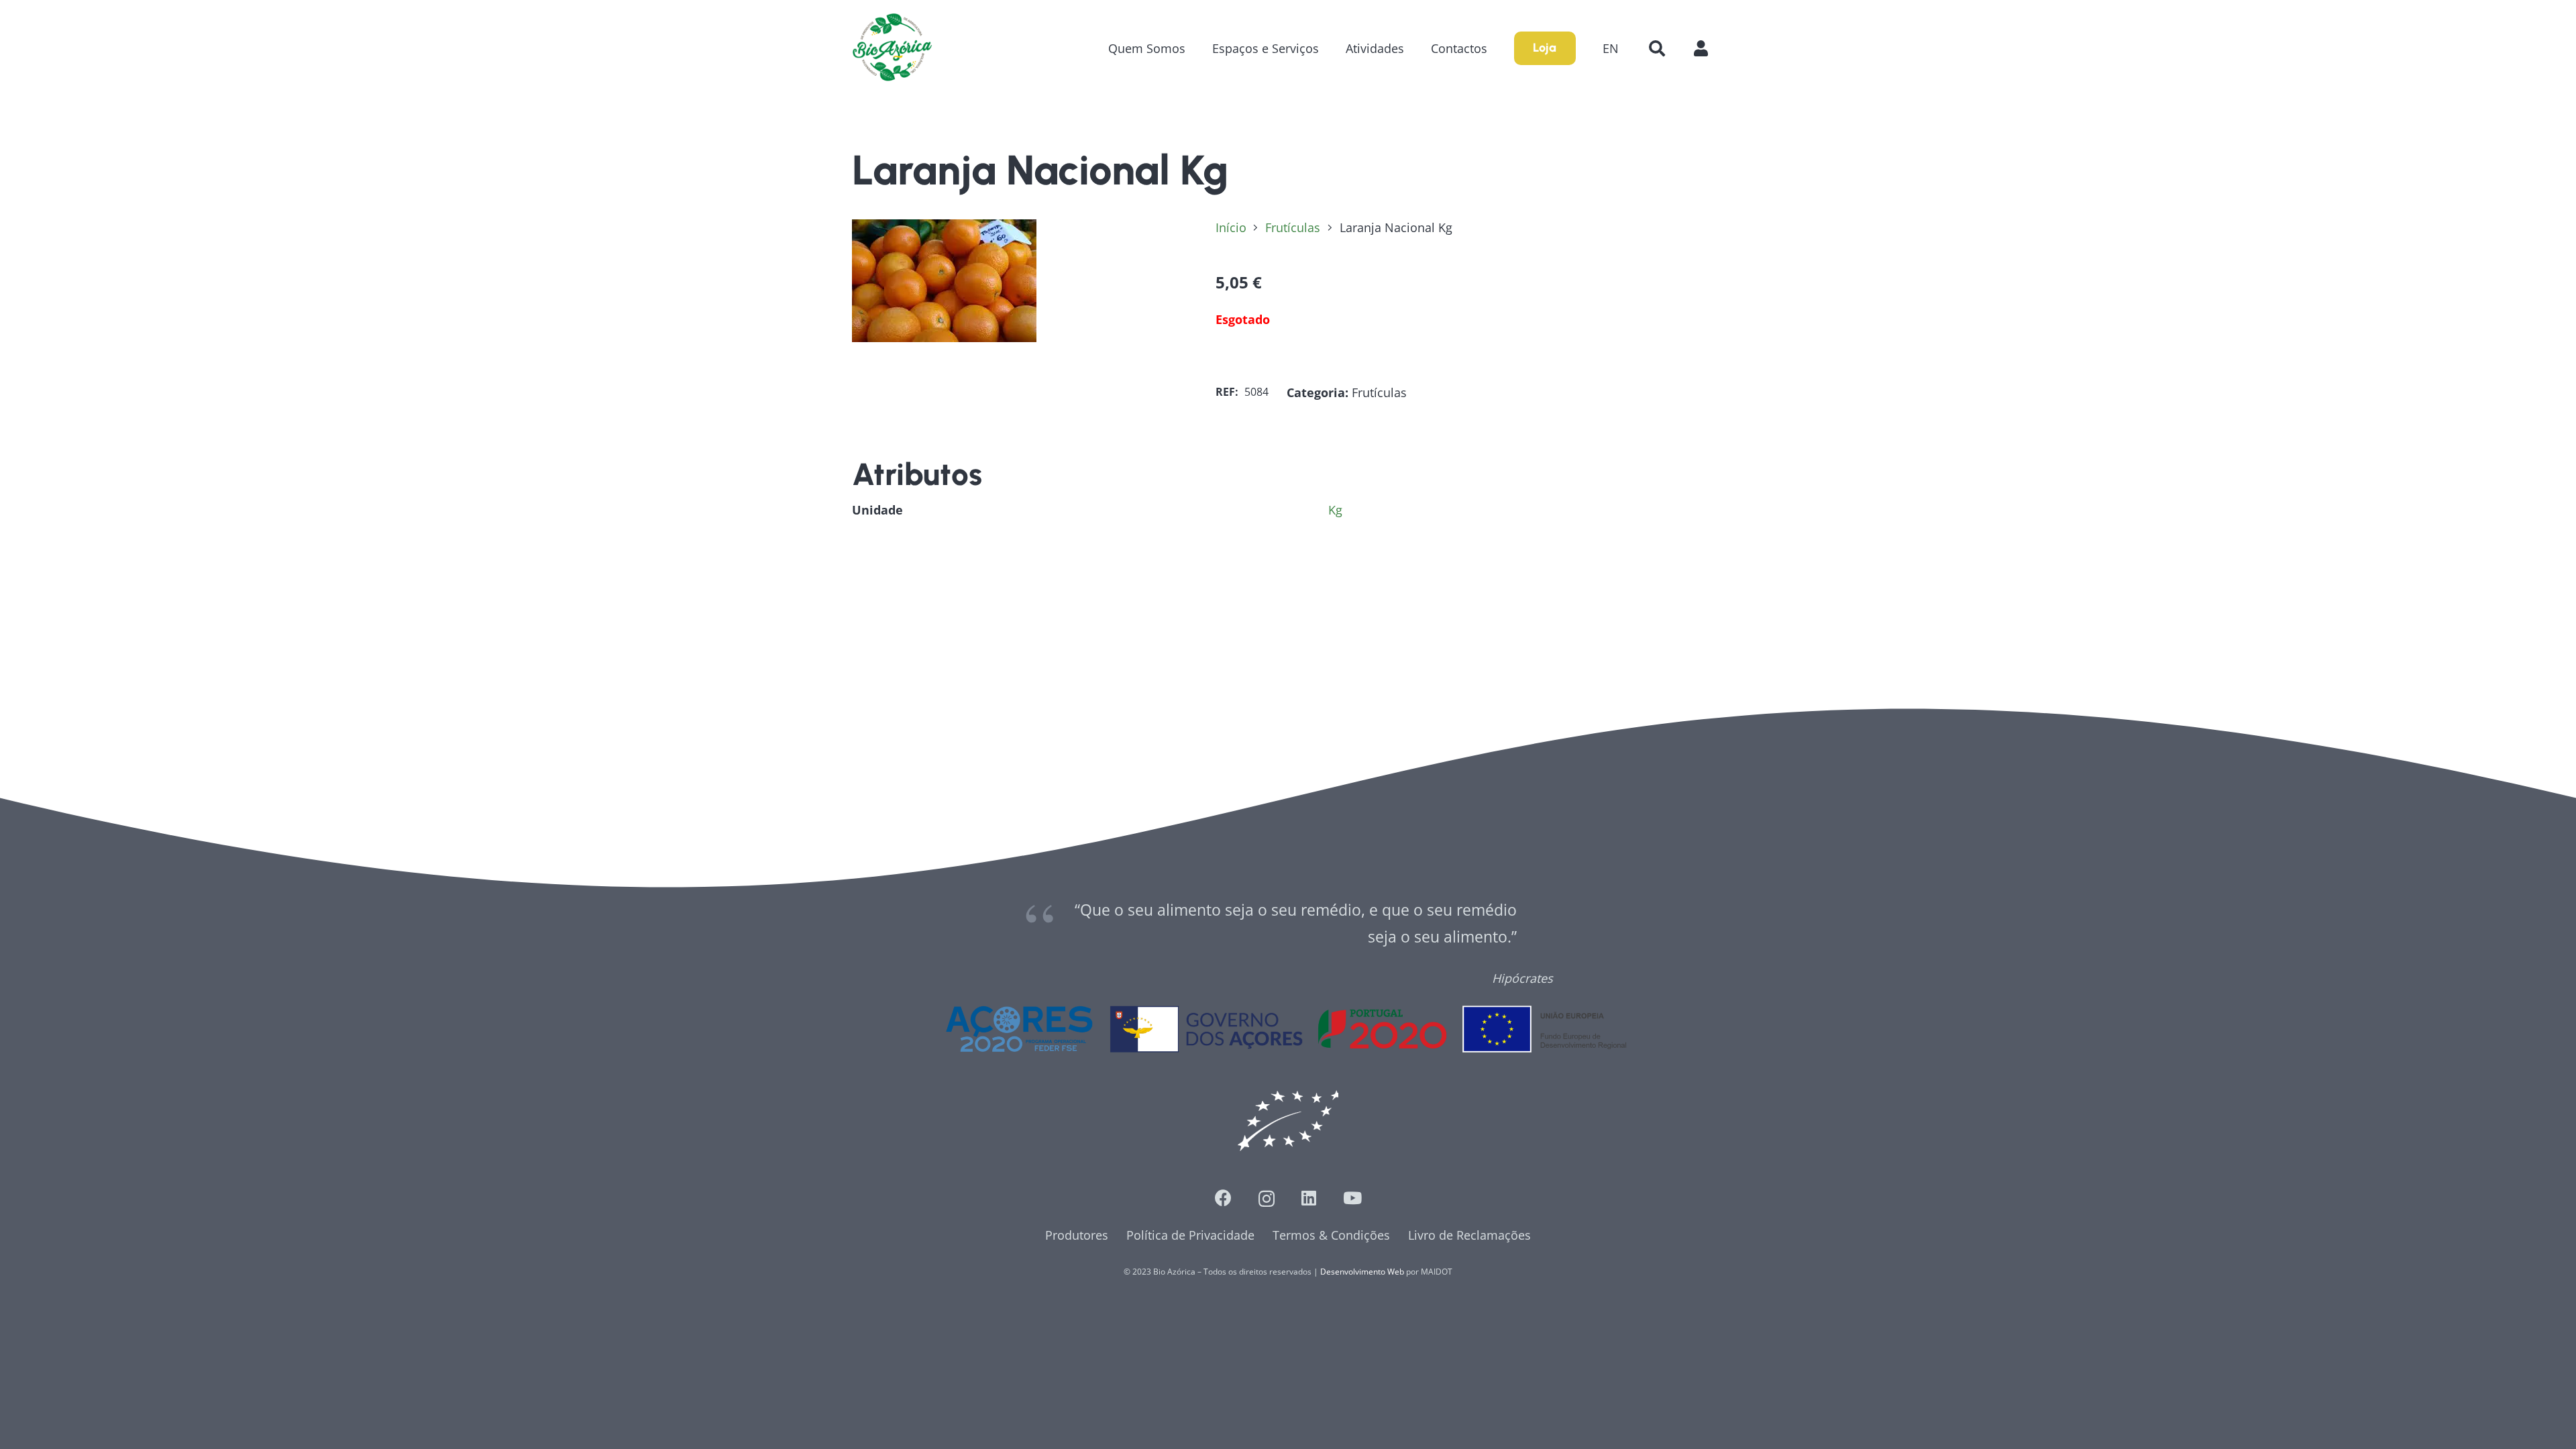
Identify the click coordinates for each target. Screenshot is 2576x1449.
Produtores (1077, 1235)
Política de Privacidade (1190, 1235)
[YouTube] (1352, 1198)
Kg (1335, 510)
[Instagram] (1267, 1199)
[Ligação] (892, 48)
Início (1231, 227)
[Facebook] (1223, 1198)
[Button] (1708, 48)
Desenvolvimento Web (1362, 1272)
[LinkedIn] (1309, 1198)
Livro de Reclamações (1469, 1235)
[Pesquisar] (1657, 48)
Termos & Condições (1331, 1235)
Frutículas (1293, 227)
